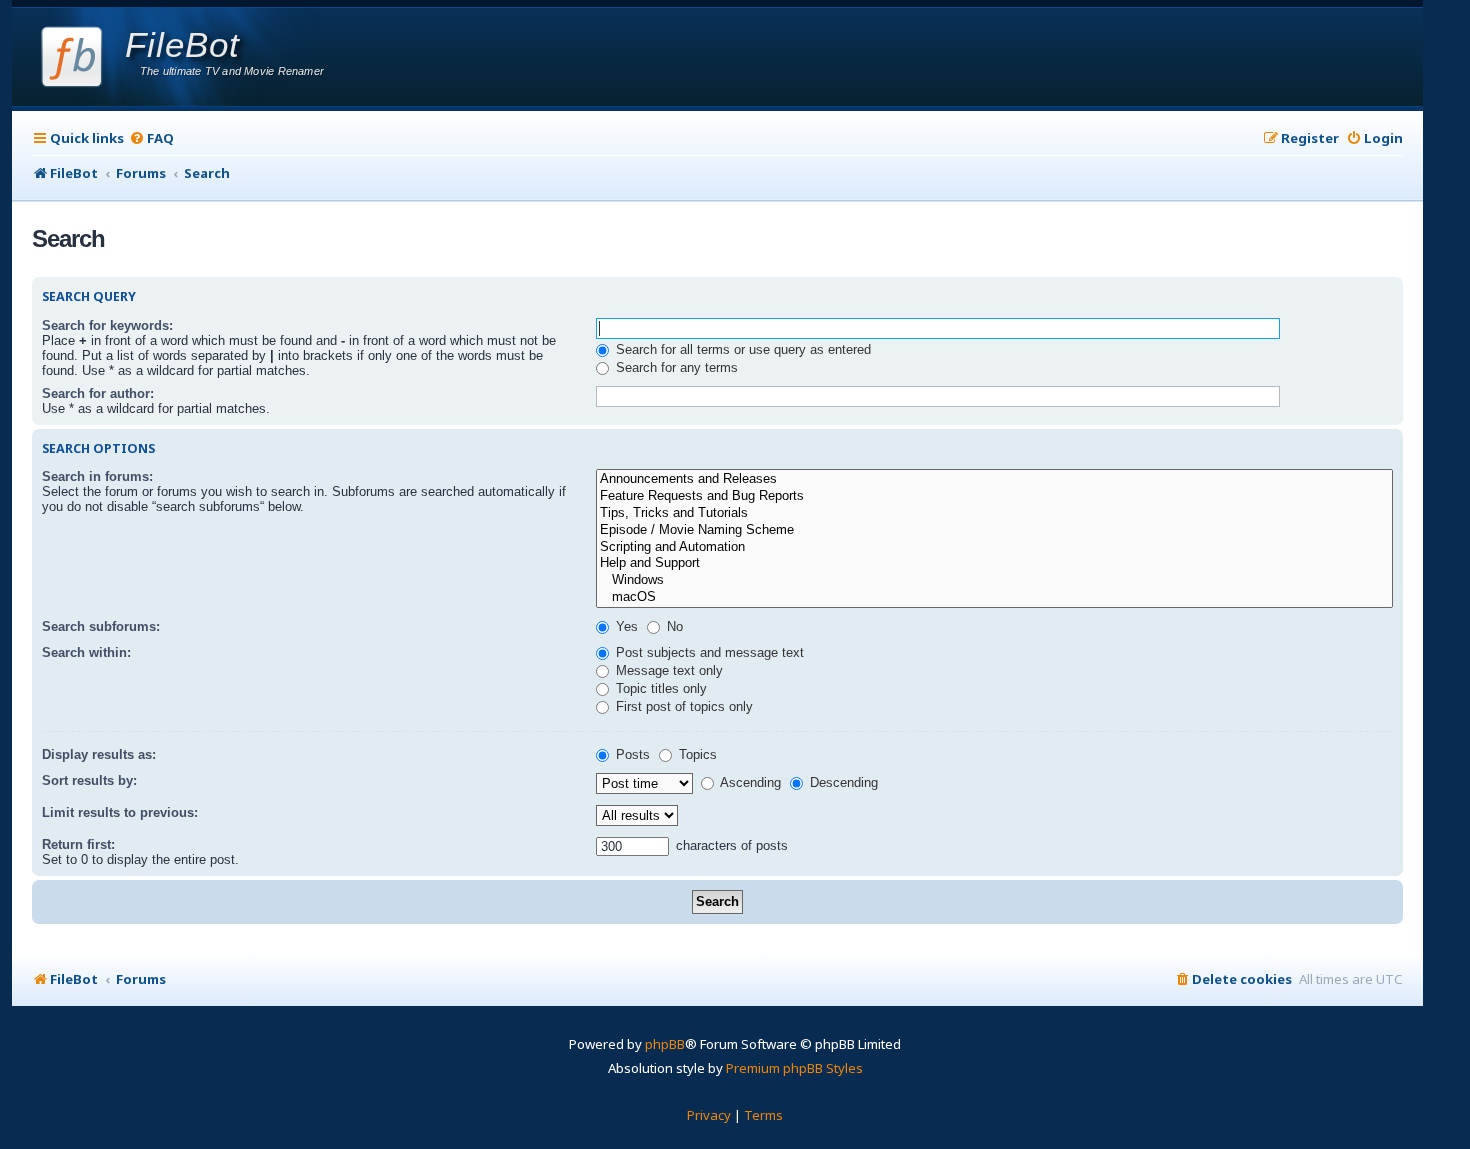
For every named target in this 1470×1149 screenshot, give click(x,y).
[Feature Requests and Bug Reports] (994, 496)
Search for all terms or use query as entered (741, 349)
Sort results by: (89, 780)
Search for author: (98, 393)
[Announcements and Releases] (994, 479)
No (673, 626)
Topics (696, 754)
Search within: (86, 652)
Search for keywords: (107, 325)
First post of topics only (682, 706)
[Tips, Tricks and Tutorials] (994, 513)
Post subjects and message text (708, 652)
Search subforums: (101, 626)
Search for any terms (675, 367)
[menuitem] (151, 138)
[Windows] (994, 580)
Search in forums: (97, 476)
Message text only (667, 670)
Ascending (749, 782)
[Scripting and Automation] (994, 547)
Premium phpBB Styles (794, 1068)
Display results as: (99, 754)
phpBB (665, 1044)
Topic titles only (659, 688)
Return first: (78, 844)
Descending (842, 782)
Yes (625, 626)
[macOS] (994, 597)
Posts (631, 754)
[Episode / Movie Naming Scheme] (994, 530)
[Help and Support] (994, 563)
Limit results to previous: (120, 812)
